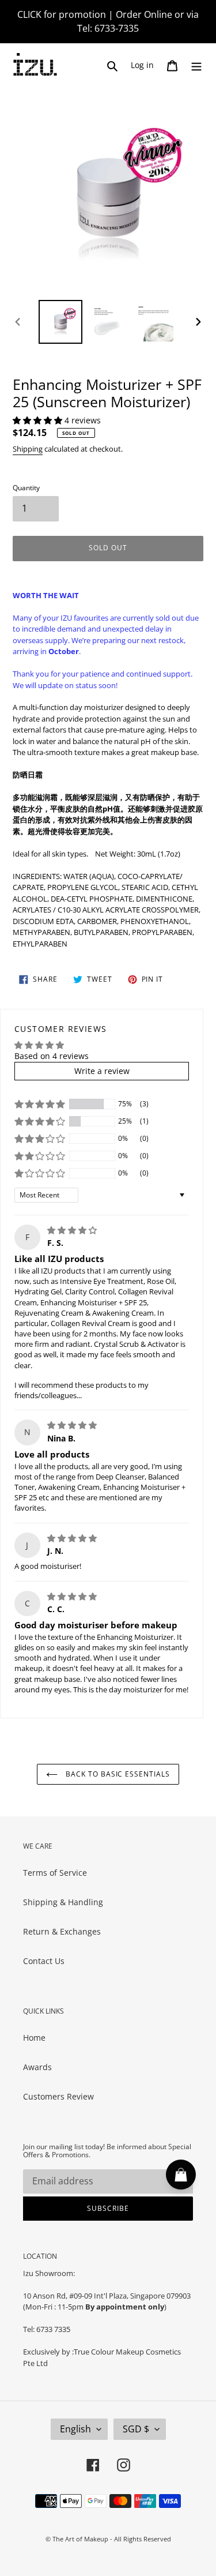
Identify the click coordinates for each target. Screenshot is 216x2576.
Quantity (26, 488)
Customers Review (58, 2096)
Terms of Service (55, 1873)
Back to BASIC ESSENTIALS (117, 1774)
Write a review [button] (102, 1071)
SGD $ (136, 2429)
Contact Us (44, 1961)
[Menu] (196, 65)
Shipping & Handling (63, 1902)
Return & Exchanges (62, 1931)
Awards (37, 2067)
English (75, 2429)
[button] (39, 420)
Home (34, 2038)
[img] (72, 1230)
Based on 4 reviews (52, 1056)
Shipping (28, 449)
